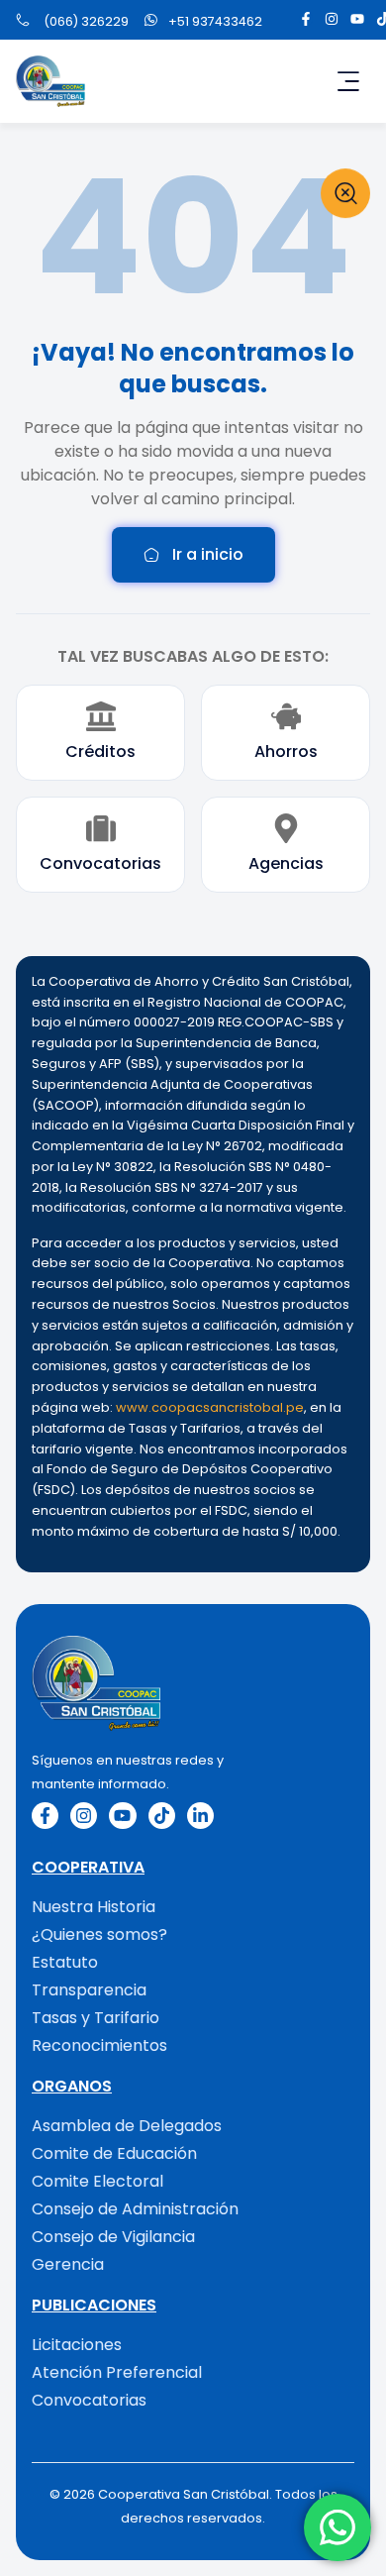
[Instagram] (332, 19)
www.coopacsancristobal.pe (210, 1407)
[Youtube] (357, 19)
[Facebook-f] (306, 19)
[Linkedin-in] (200, 1816)
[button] (348, 81)
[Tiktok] (162, 1816)
